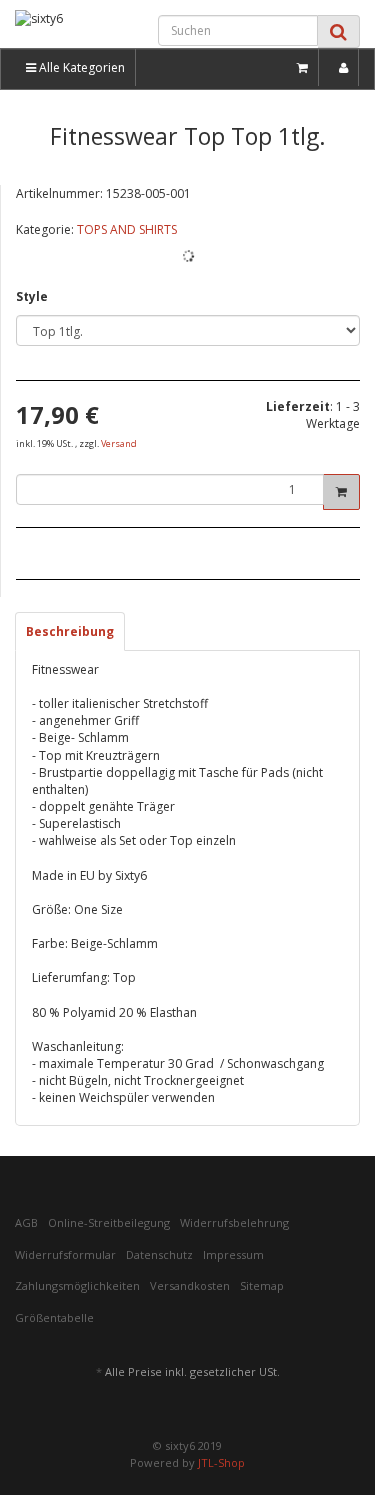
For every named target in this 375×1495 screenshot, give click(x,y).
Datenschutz (159, 1254)
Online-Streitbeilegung (109, 1222)
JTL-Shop (221, 1462)
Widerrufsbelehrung (234, 1222)
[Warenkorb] (303, 67)
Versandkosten (190, 1285)
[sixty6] (62, 28)
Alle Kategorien (80, 67)
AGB (26, 1222)
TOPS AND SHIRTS (127, 229)
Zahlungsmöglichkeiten (77, 1285)
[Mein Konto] (344, 67)
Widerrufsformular (65, 1254)
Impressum (233, 1254)
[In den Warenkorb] (341, 492)
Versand (119, 443)
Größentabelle (54, 1317)
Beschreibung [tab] (70, 631)
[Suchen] (338, 31)
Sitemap (262, 1285)
